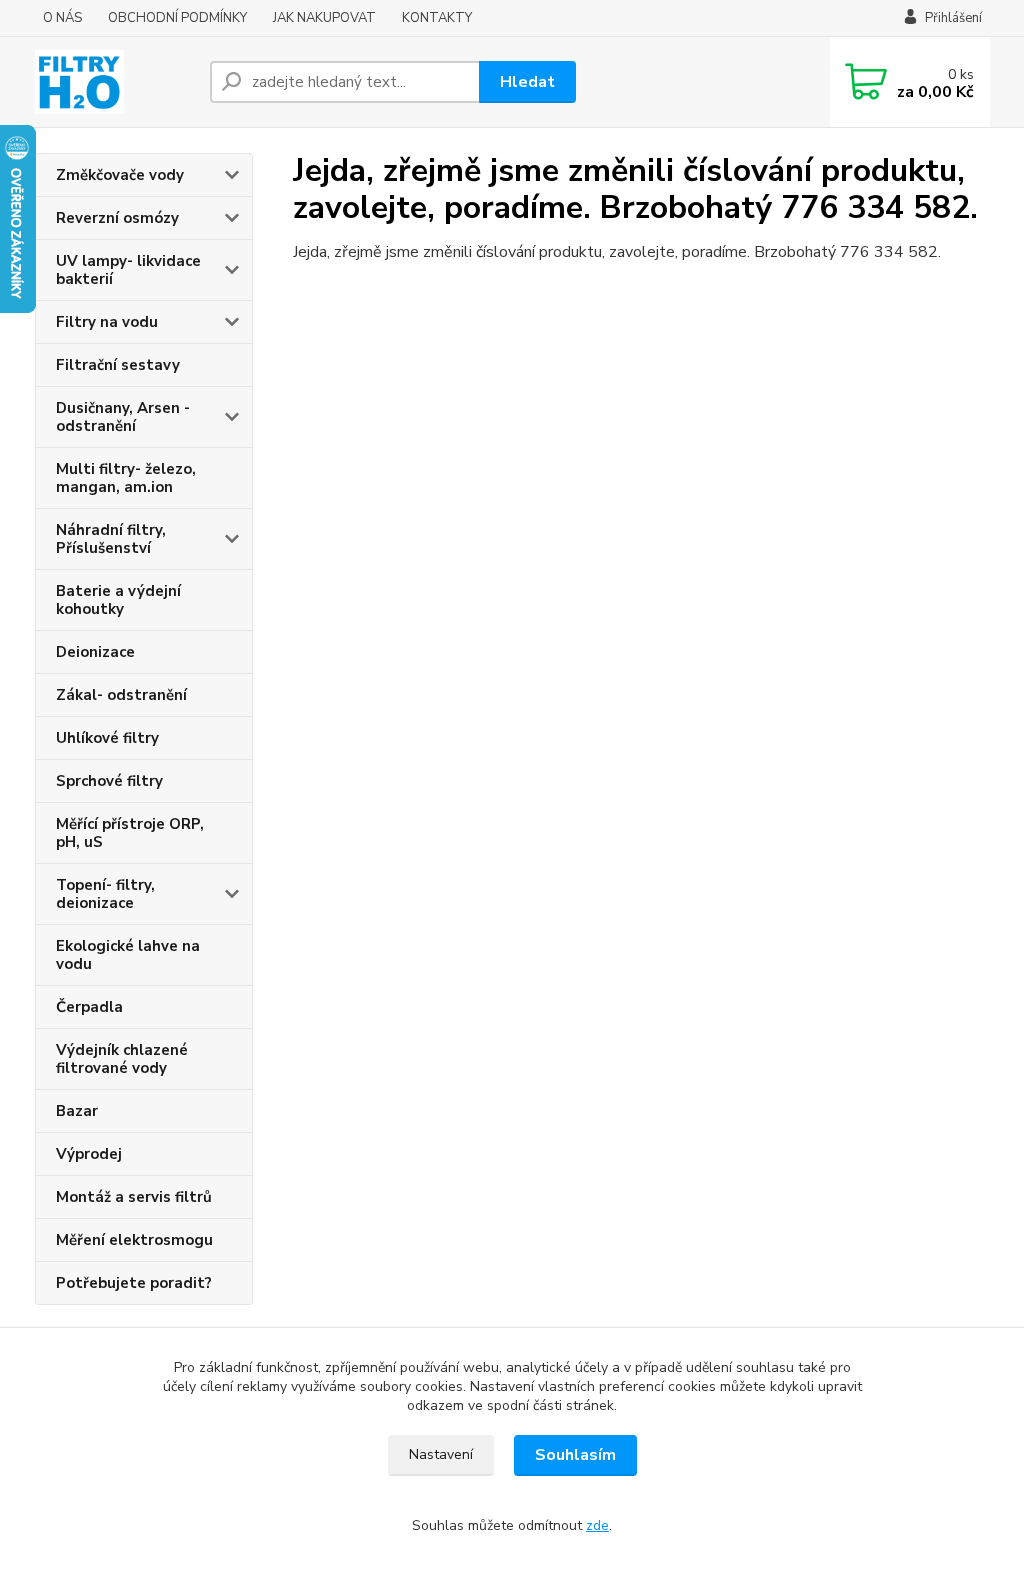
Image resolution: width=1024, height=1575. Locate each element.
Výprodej (89, 1154)
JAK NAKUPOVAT (324, 18)
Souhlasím (575, 1455)
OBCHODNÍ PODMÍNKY (177, 18)
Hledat (527, 82)
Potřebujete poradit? (134, 1283)
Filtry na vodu (107, 322)
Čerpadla (89, 1007)
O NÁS (62, 18)
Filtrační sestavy (118, 365)
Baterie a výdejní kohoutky (118, 600)
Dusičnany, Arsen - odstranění (123, 417)
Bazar (77, 1111)
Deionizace (95, 652)
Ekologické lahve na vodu (128, 955)
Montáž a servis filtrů (134, 1197)
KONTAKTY (437, 18)
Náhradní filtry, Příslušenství (111, 539)
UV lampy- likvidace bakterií (128, 270)
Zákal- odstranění (121, 695)
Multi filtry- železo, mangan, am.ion (126, 478)
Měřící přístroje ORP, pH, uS (130, 833)
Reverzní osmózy (117, 218)
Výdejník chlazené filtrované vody (122, 1059)
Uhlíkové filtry (107, 738)
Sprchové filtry (109, 781)
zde (597, 1525)
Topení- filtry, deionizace (105, 894)
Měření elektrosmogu (134, 1240)
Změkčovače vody (120, 175)
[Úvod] (114, 82)
